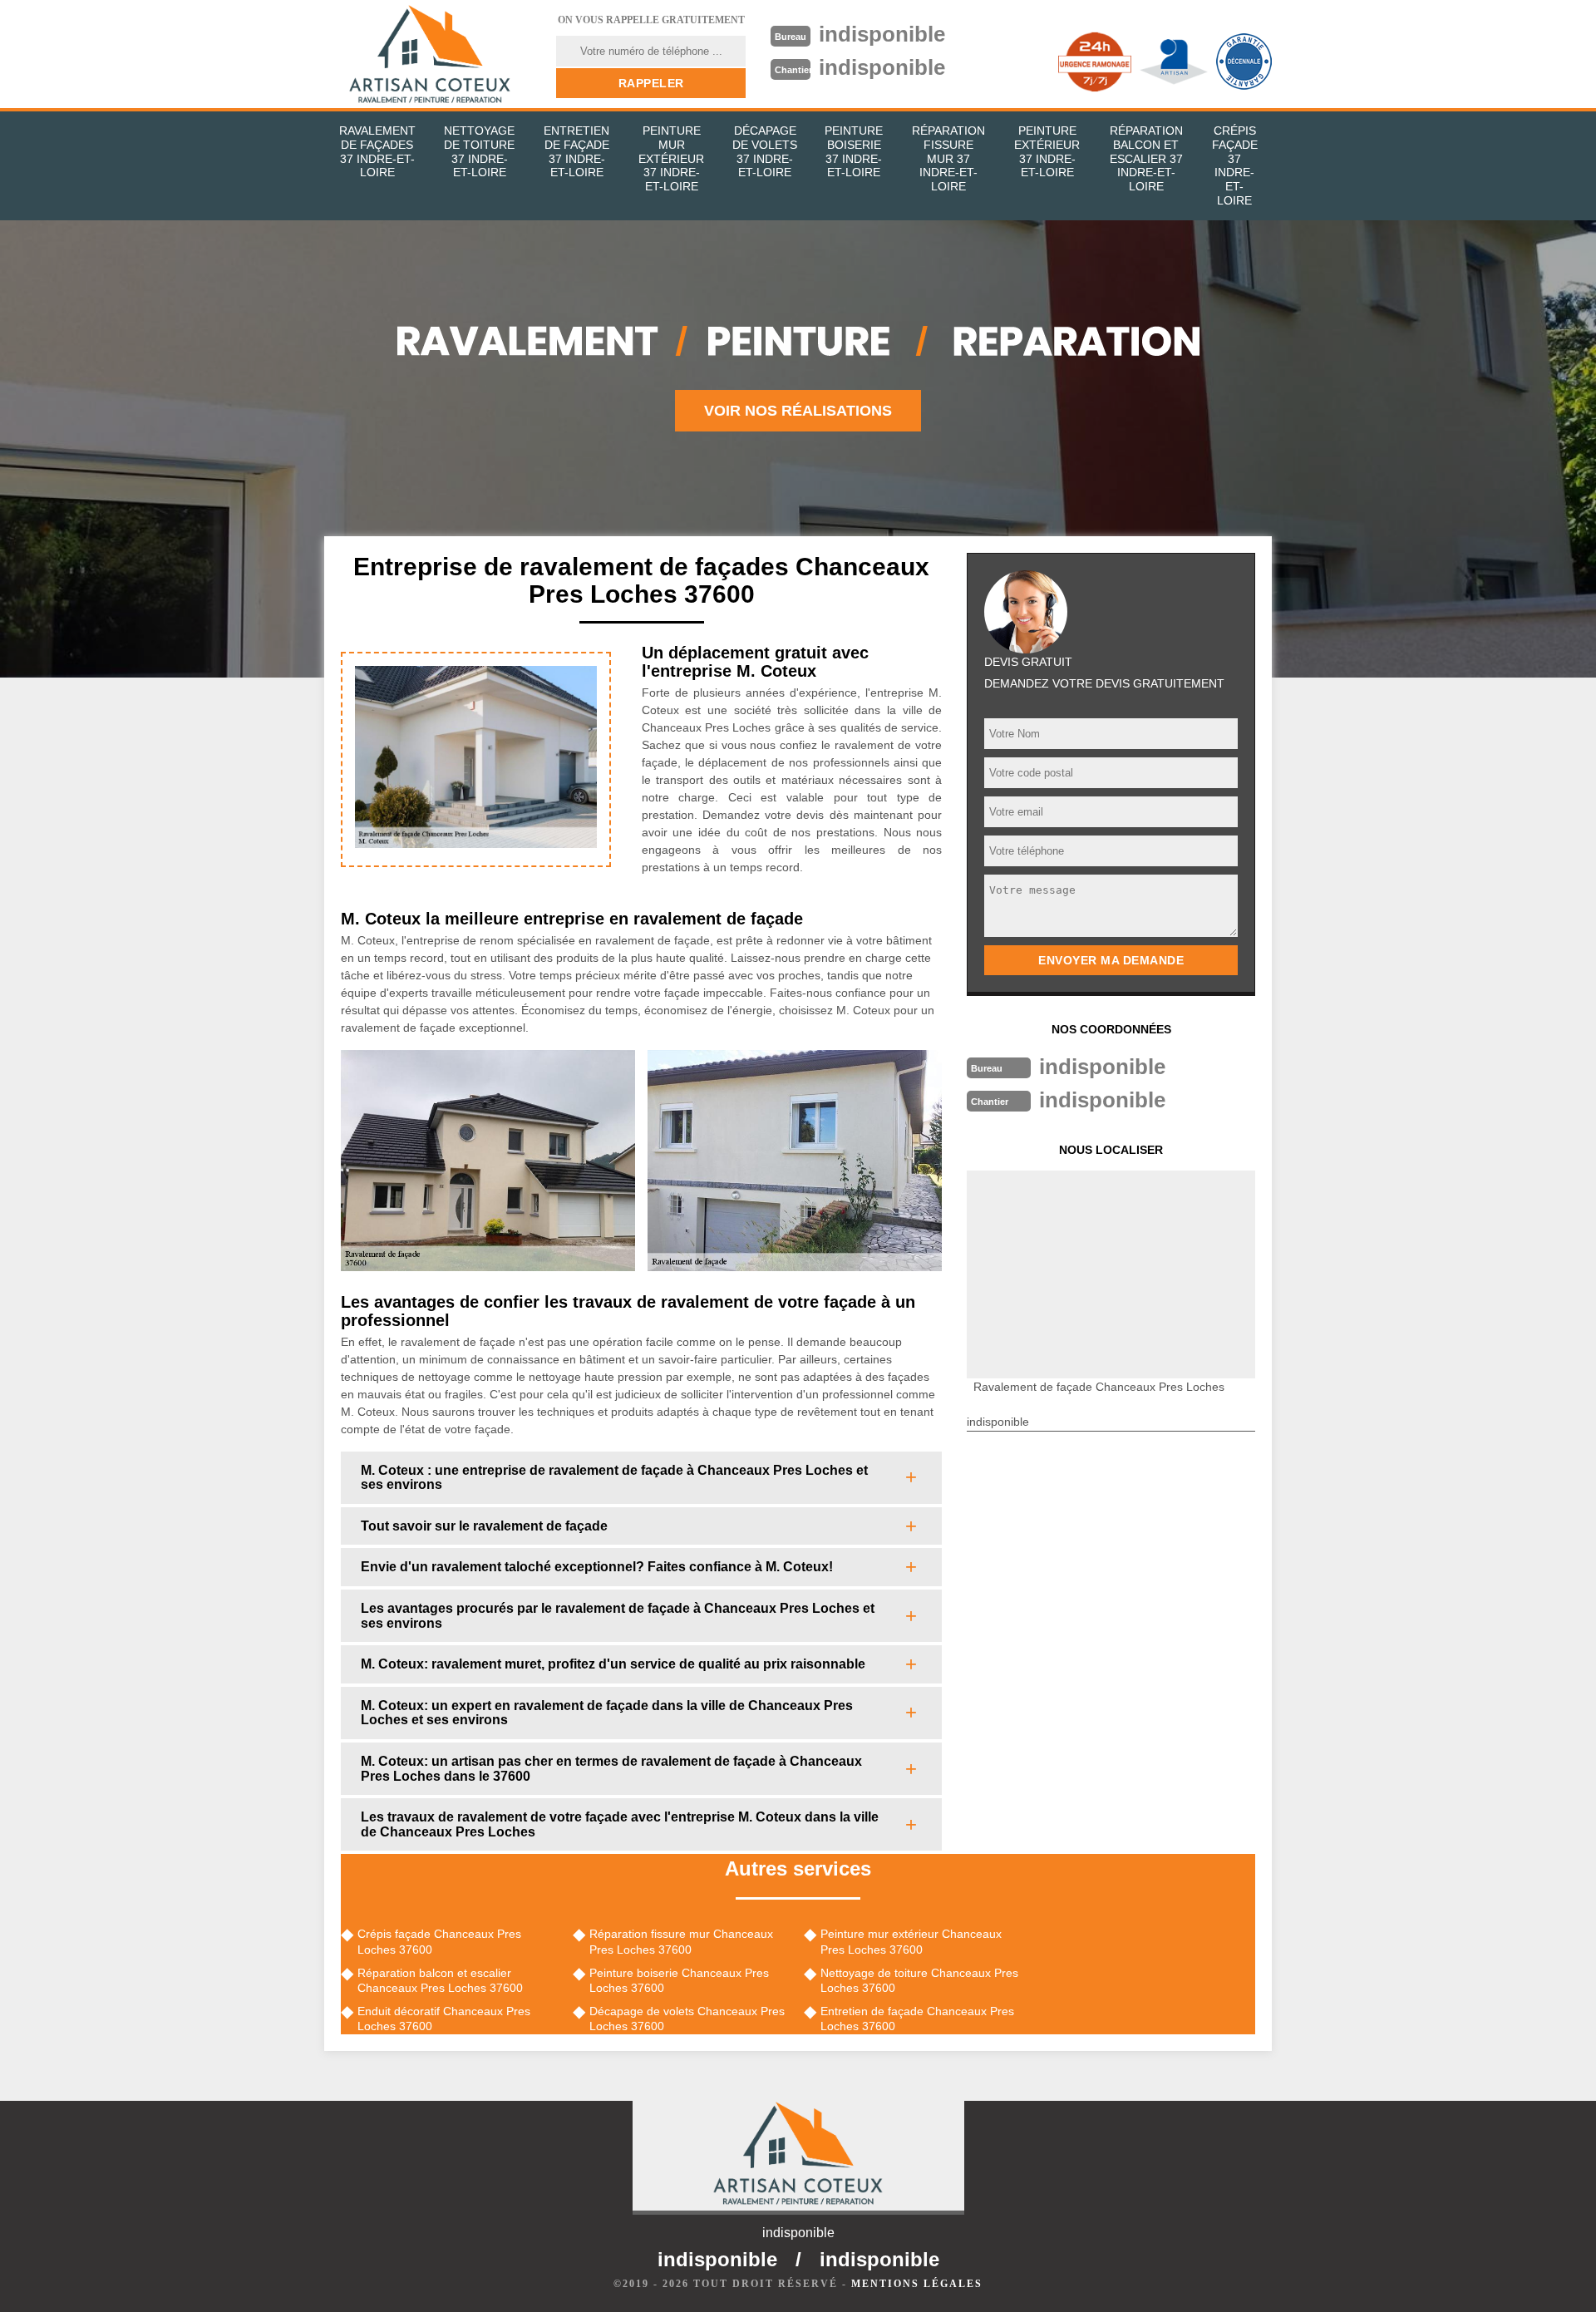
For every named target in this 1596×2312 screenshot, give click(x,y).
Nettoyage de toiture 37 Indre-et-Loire (479, 151)
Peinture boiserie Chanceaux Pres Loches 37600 (679, 1980)
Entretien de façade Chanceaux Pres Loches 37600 (917, 2019)
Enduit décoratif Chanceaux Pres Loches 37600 (444, 2019)
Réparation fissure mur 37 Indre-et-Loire (948, 158)
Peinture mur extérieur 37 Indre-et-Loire (671, 158)
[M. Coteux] (430, 54)
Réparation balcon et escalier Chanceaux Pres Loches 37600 (440, 1980)
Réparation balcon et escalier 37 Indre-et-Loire (1146, 158)
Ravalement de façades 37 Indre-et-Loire (377, 151)
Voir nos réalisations (798, 411)
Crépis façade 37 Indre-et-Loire (1235, 165)
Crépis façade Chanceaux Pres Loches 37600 (439, 1941)
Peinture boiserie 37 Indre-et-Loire (854, 151)
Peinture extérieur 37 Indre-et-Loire (1047, 151)
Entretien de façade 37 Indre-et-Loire (576, 151)
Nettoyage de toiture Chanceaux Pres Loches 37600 (919, 1980)
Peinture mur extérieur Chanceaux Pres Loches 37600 (911, 1941)
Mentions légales (917, 2284)
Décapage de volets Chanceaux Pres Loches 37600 (687, 2019)
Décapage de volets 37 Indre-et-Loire (765, 151)
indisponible (882, 34)
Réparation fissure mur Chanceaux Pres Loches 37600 (681, 1941)
